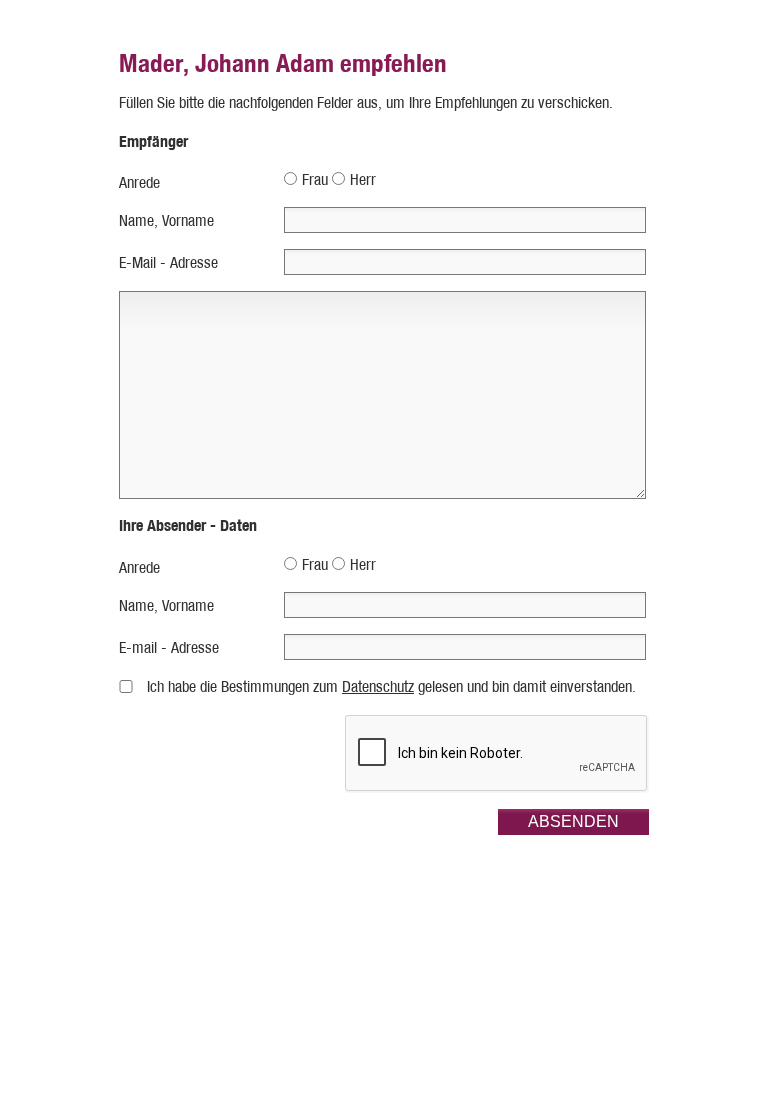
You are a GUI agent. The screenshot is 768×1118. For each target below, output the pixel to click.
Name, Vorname (166, 220)
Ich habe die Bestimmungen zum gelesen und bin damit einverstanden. (391, 686)
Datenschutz (378, 686)
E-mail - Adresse (169, 647)
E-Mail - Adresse (168, 262)
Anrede (139, 182)
